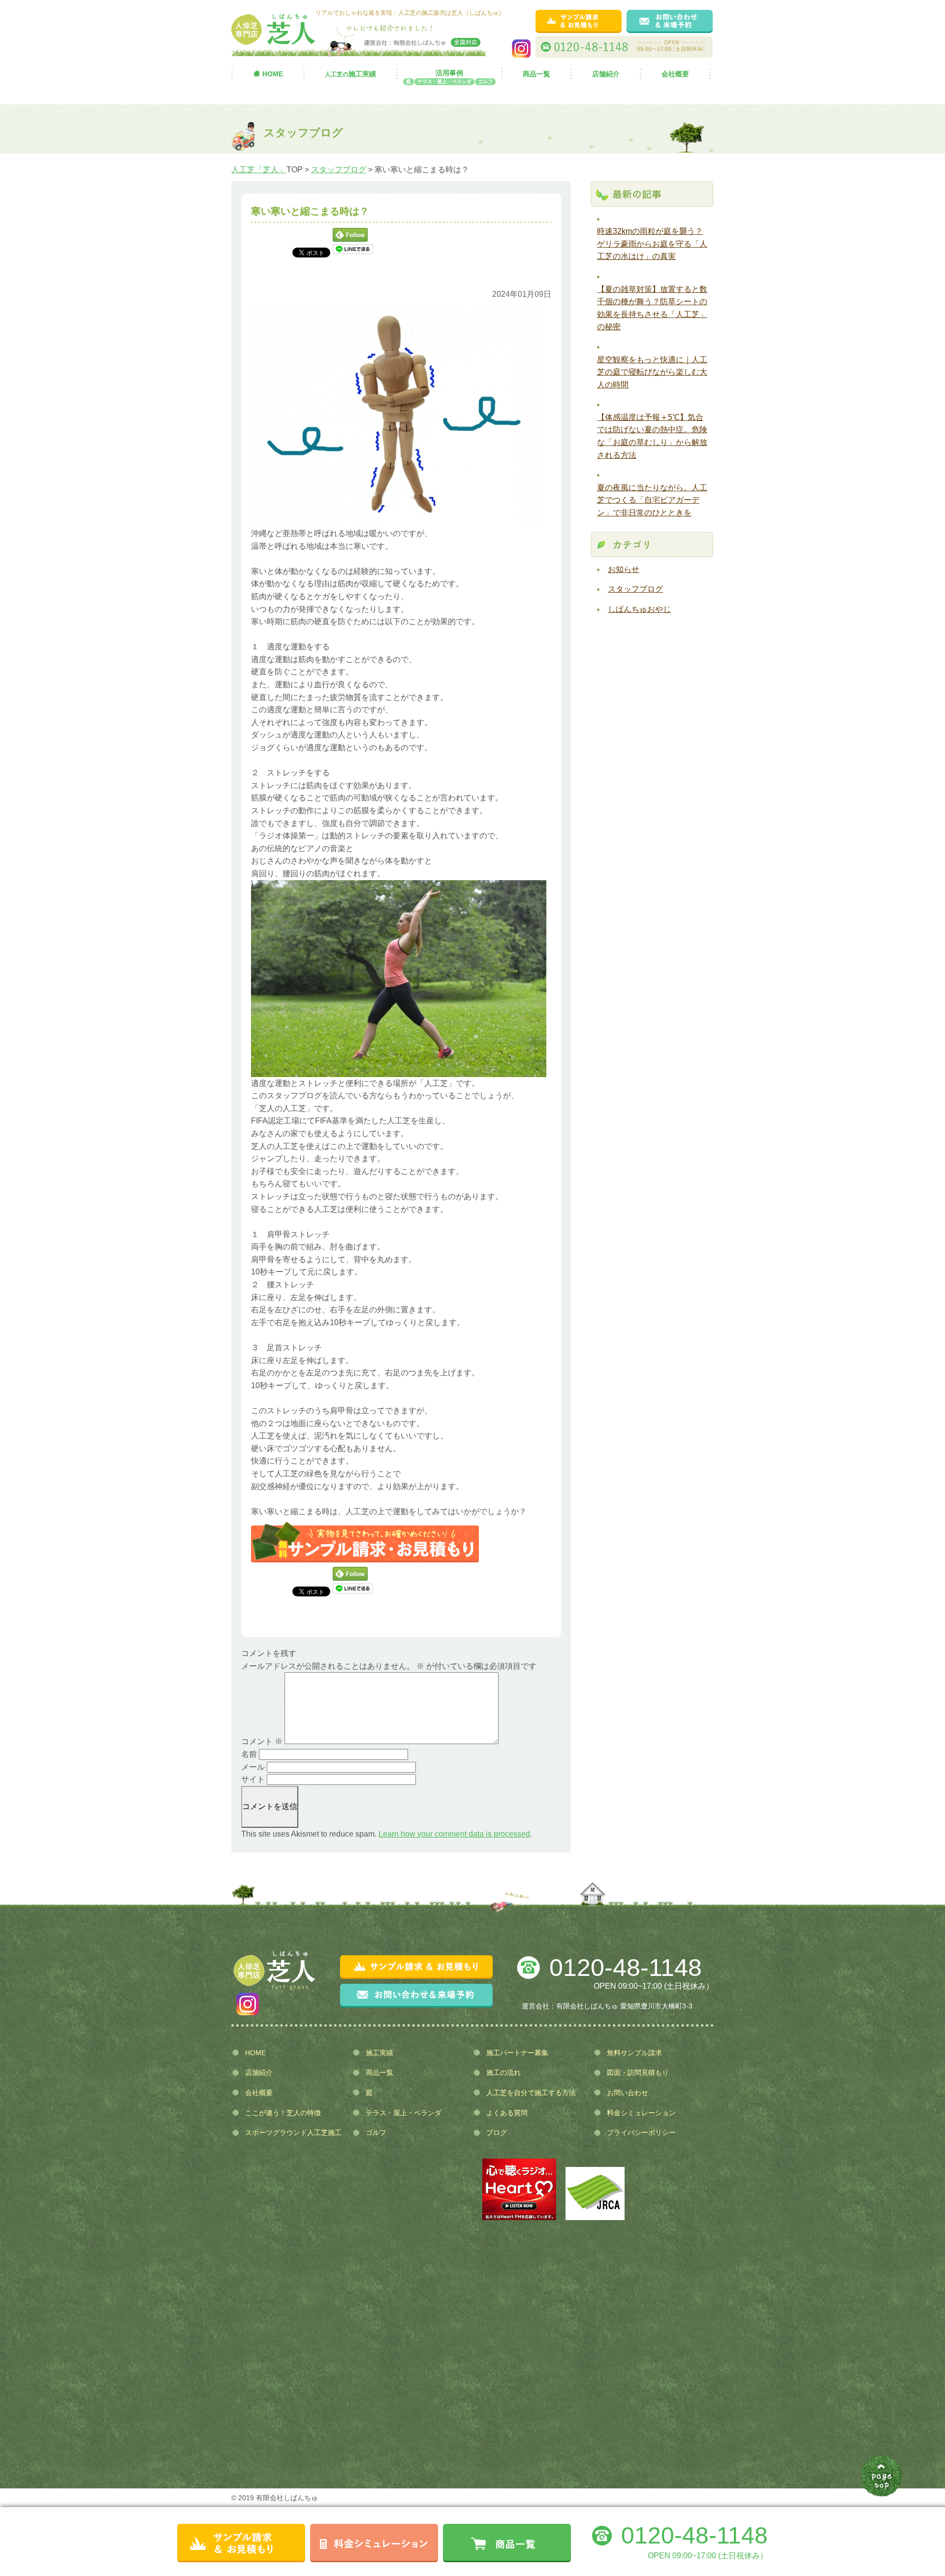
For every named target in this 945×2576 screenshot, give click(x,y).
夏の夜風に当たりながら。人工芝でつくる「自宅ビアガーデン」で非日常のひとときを (652, 500)
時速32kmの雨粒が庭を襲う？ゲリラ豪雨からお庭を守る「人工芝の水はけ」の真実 (652, 244)
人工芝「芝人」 (259, 170)
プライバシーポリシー (641, 2132)
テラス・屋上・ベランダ (404, 2113)
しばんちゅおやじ (639, 609)
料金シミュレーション (641, 2113)
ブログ (497, 2132)
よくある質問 (507, 2113)
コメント (262, 1741)
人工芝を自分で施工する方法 (531, 2093)
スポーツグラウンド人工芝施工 (293, 2132)
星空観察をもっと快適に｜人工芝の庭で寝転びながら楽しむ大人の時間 (652, 372)
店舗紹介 (606, 74)
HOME (273, 74)
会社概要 (675, 74)
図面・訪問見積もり (638, 2072)
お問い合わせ (628, 2093)
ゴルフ (376, 2132)
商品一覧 (536, 74)
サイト (253, 1779)
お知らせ (624, 569)
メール (253, 1767)
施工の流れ (504, 2072)
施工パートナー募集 (517, 2053)
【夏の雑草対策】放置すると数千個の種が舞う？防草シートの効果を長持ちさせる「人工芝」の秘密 (652, 308)
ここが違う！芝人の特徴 (283, 2113)
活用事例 (449, 74)
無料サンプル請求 (634, 2053)
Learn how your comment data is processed (454, 1834)
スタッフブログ (339, 170)
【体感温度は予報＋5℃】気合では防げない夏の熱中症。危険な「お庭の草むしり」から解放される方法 (652, 436)
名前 (249, 1754)
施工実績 (350, 74)
